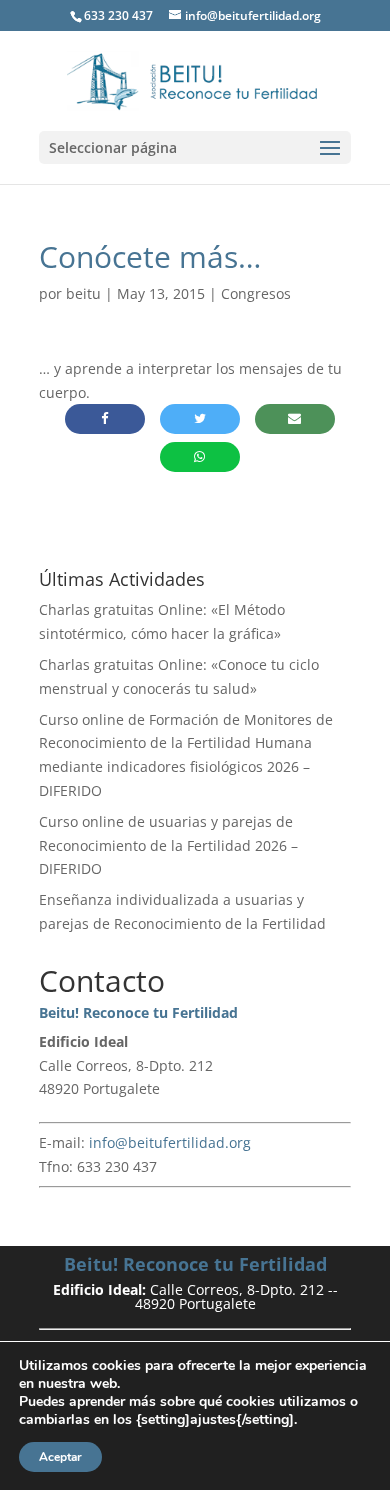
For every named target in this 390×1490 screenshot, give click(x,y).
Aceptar (60, 1457)
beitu (83, 293)
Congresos (256, 293)
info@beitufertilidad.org (170, 1142)
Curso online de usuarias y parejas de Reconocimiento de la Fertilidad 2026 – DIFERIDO (168, 845)
